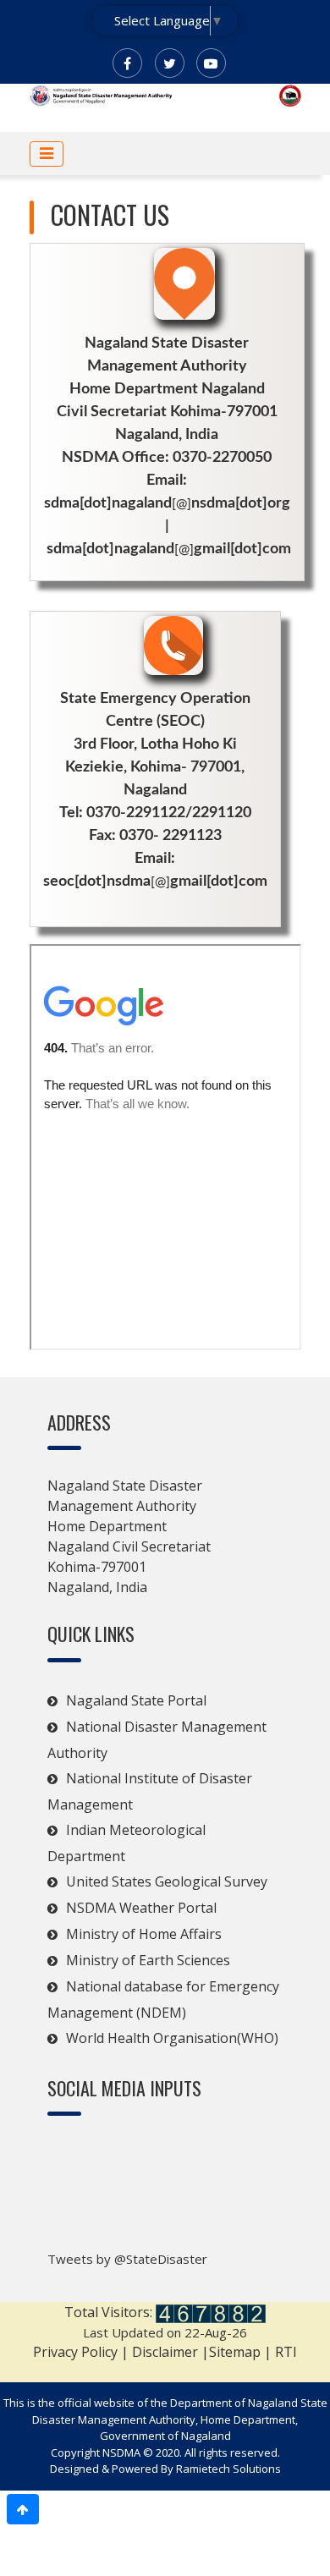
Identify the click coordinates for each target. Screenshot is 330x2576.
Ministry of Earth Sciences (148, 1960)
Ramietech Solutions (228, 2469)
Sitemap (236, 2352)
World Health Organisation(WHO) (172, 2038)
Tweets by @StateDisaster (127, 2259)
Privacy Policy (75, 2352)
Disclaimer (165, 2352)
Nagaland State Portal (136, 1700)
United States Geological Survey (167, 1881)
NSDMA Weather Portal (141, 1908)
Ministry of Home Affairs (144, 1934)
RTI (286, 2352)
